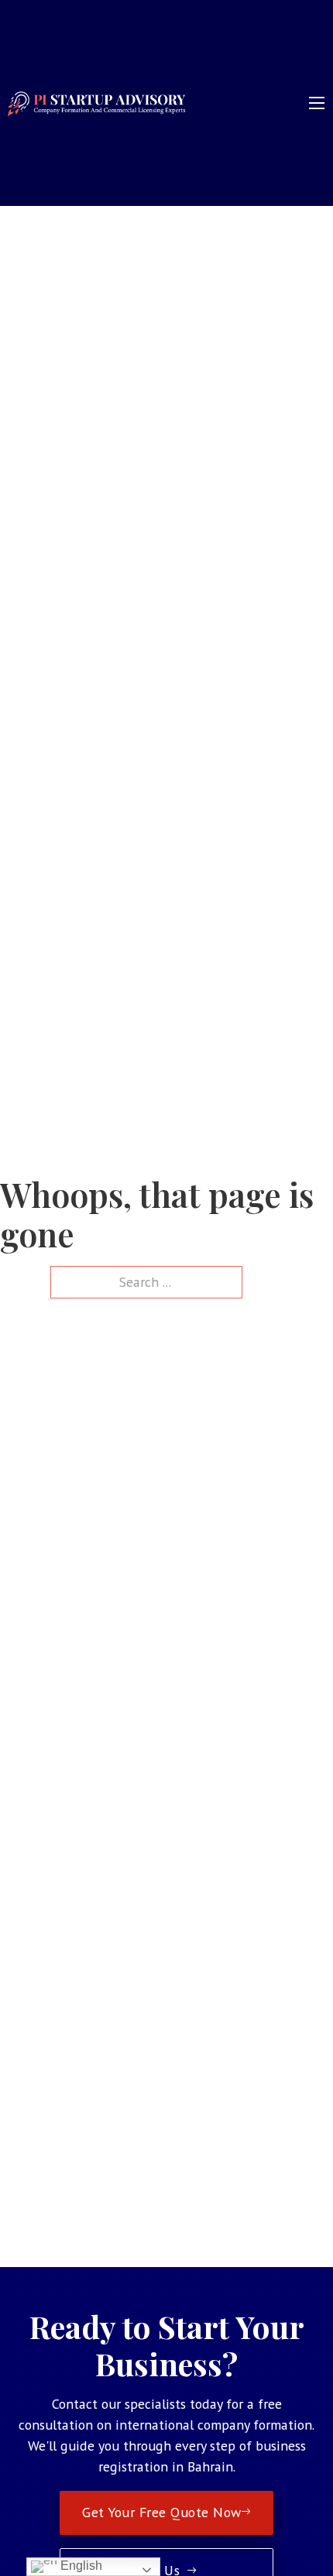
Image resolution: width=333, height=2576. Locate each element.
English (80, 2566)
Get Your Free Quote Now (162, 2512)
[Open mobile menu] (317, 103)
